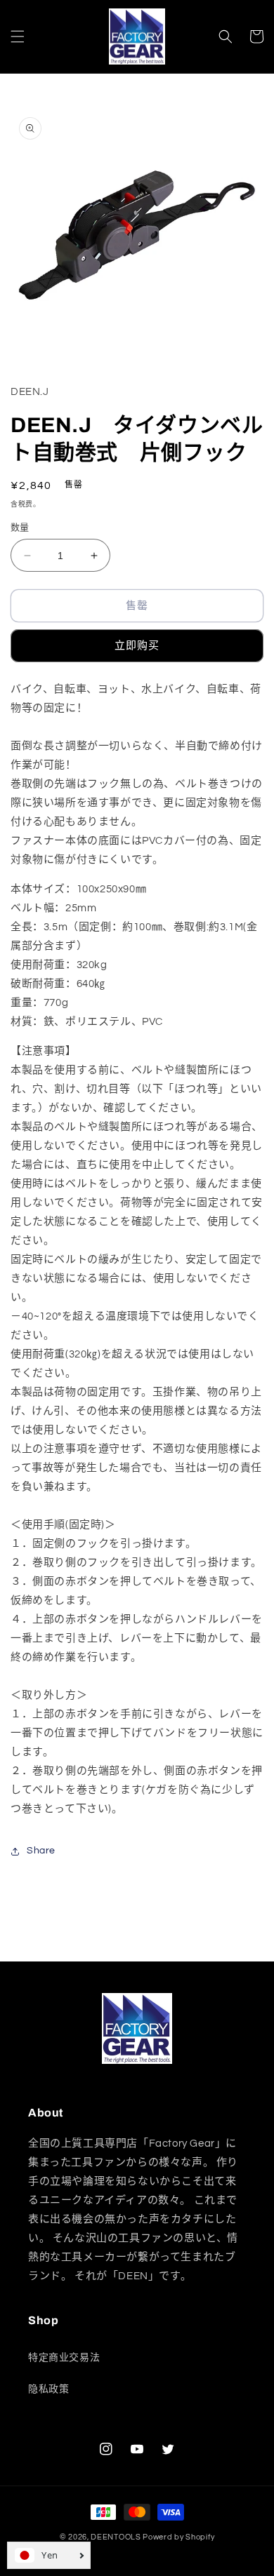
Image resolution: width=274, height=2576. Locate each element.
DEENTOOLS (116, 2537)
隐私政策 (48, 2389)
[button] (18, 36)
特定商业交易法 (64, 2358)
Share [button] (41, 1851)
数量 (20, 528)
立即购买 (137, 646)
